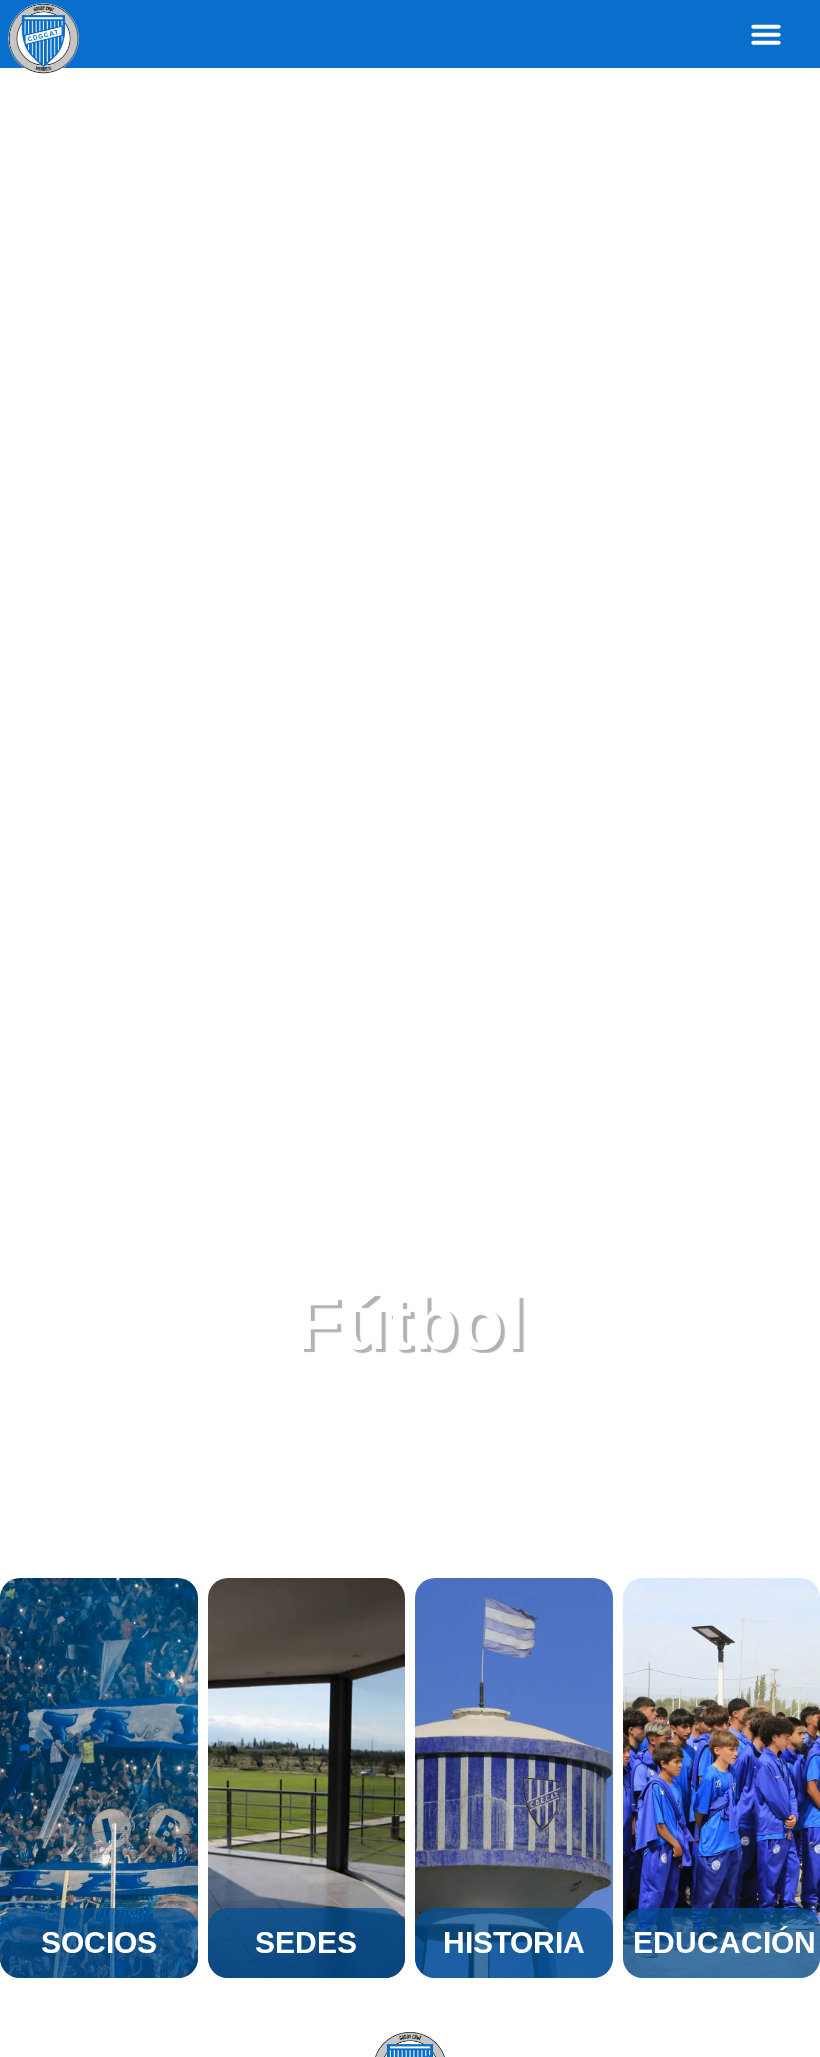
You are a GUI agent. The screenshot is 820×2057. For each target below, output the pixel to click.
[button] (766, 34)
